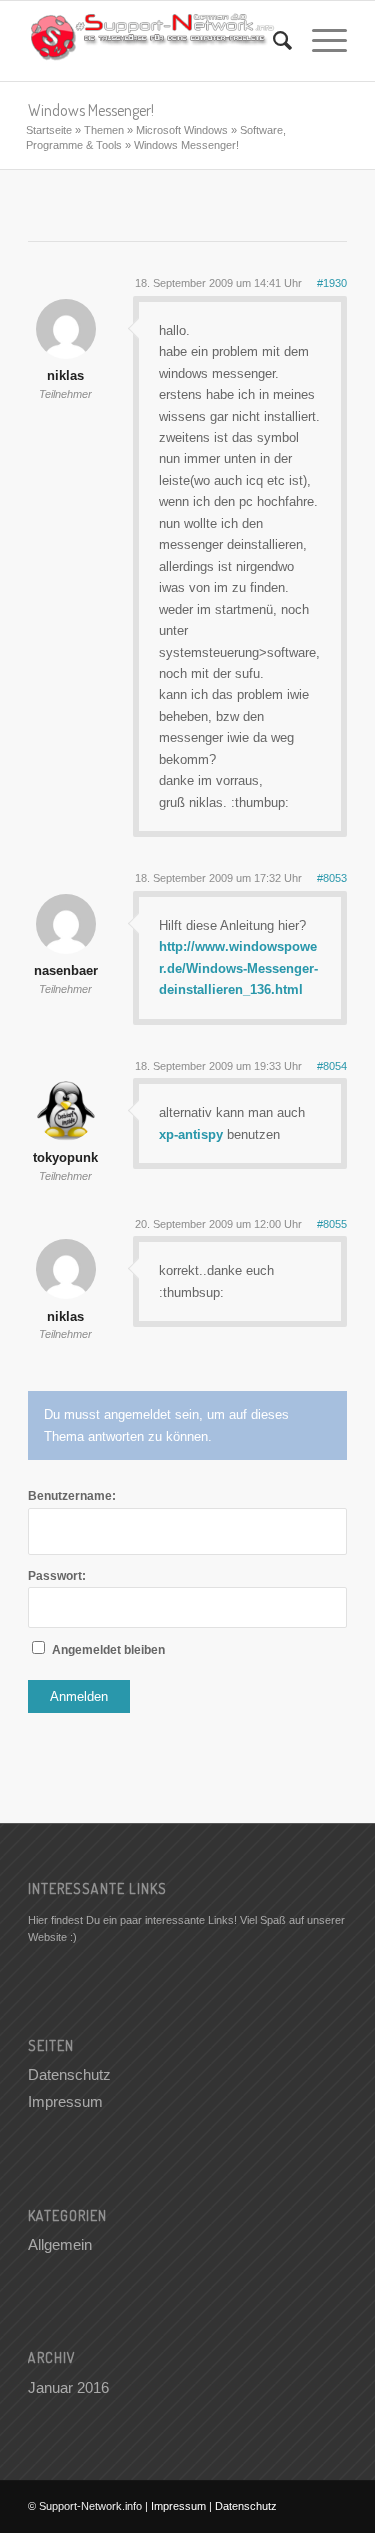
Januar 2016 (68, 2387)
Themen (104, 130)
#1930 (332, 283)
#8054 (332, 1066)
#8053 (332, 878)
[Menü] (319, 41)
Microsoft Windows (182, 130)
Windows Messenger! (91, 110)
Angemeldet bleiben (108, 1650)
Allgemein (60, 2244)
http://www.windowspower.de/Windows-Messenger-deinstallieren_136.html (238, 968)
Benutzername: (72, 1496)
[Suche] (272, 41)
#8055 (332, 1224)
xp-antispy (191, 1134)
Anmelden (79, 1696)
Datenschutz (69, 2074)
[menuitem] (272, 41)
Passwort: (57, 1576)
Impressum (65, 2101)
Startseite (49, 130)
